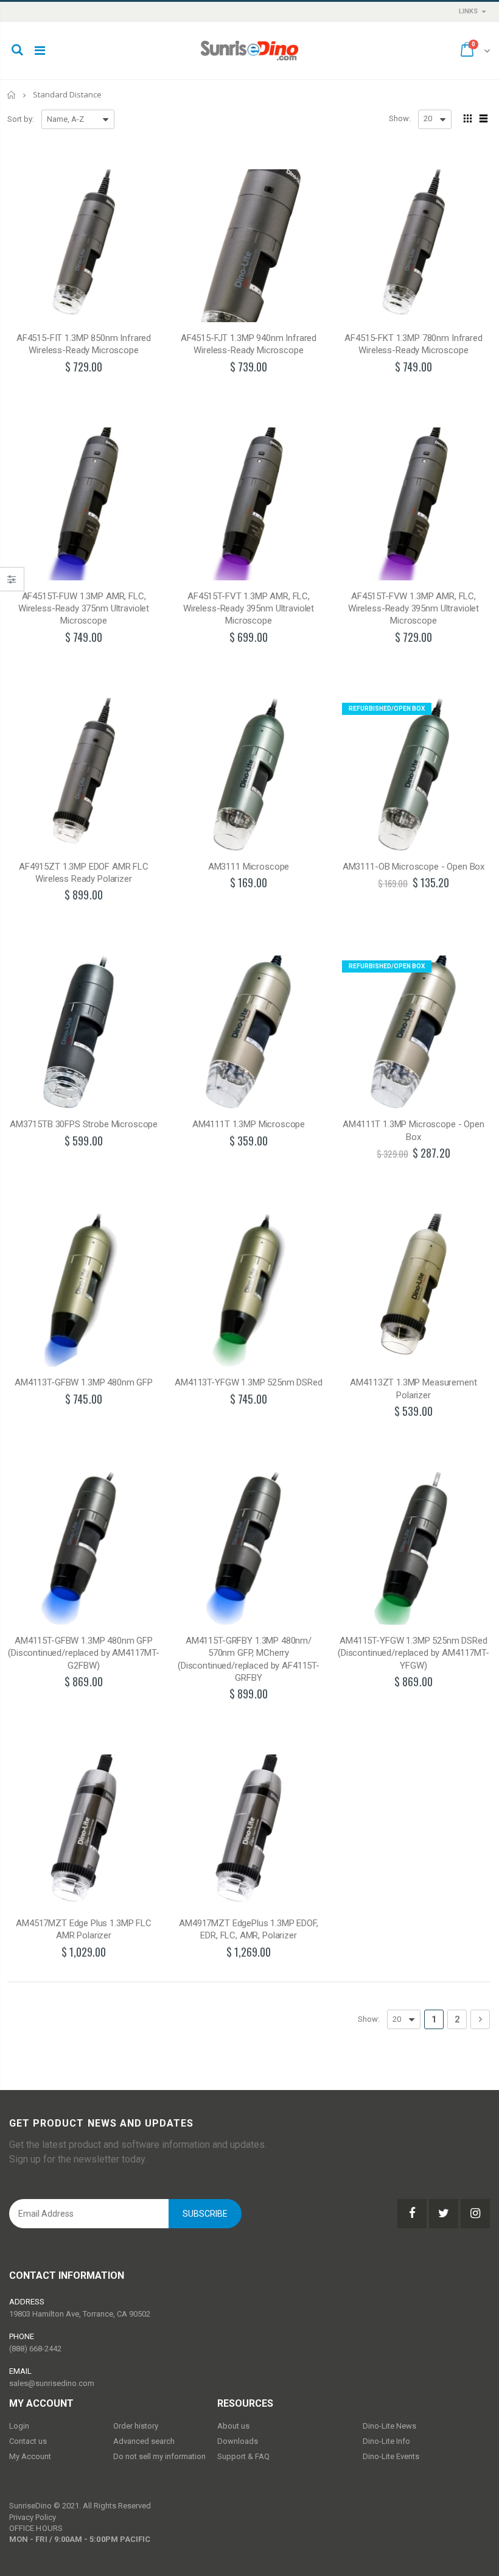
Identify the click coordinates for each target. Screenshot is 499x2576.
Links (468, 11)
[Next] (480, 2019)
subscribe (205, 2214)
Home (12, 95)
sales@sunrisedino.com (52, 2383)
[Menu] (40, 51)
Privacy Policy (33, 2517)
